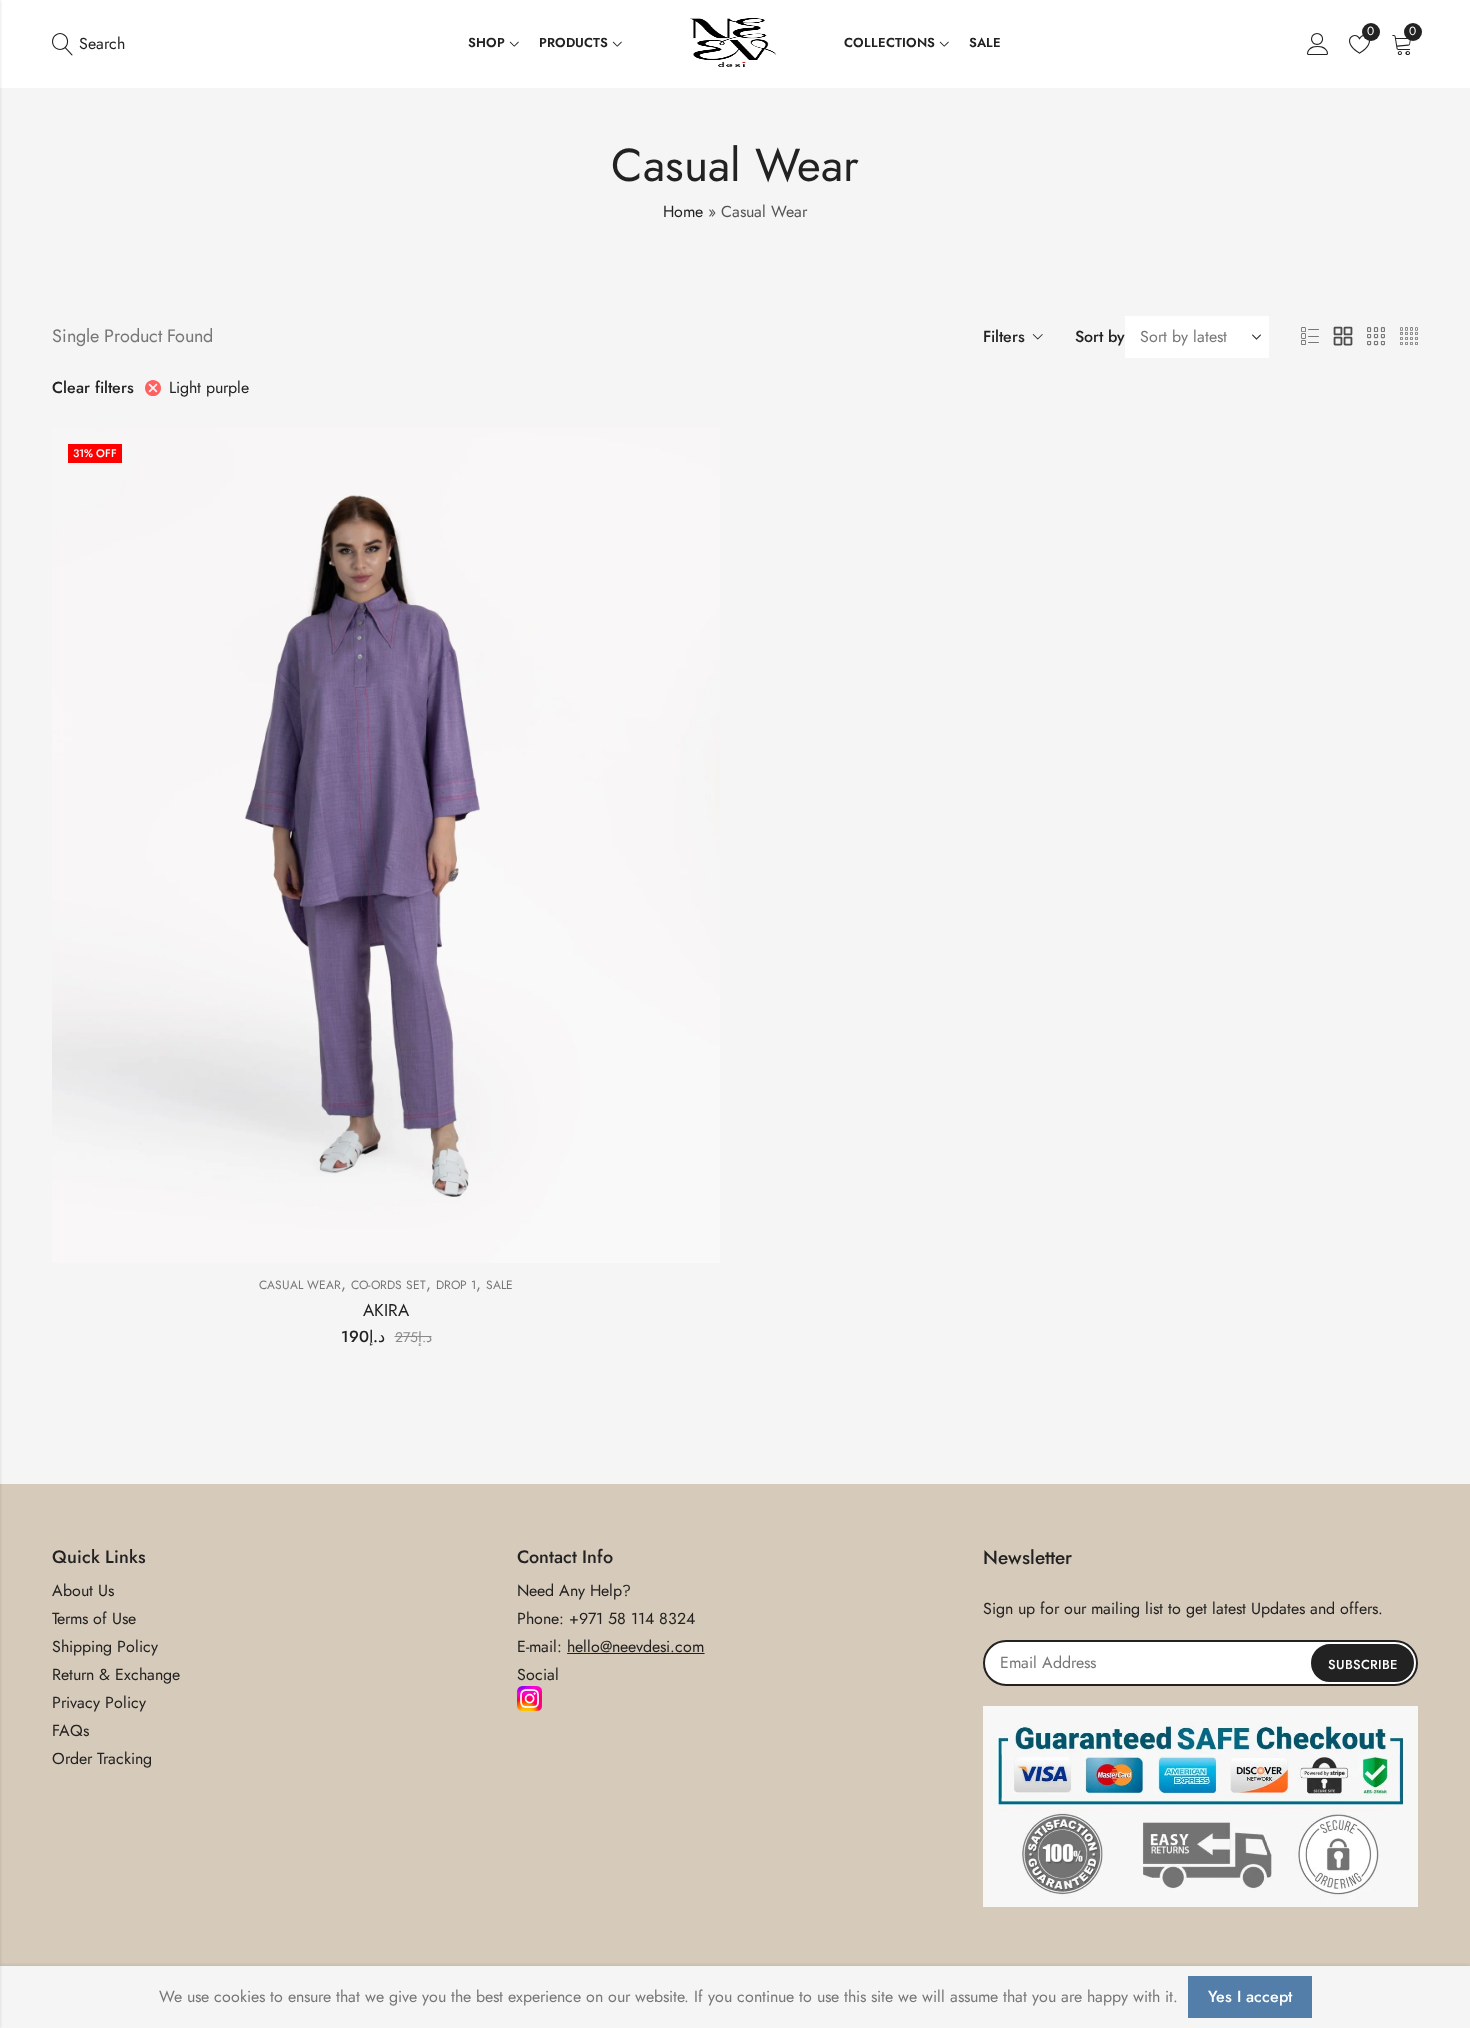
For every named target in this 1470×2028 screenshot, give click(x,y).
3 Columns (1376, 337)
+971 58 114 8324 (632, 1618)
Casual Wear (300, 1285)
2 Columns (1343, 337)
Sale (499, 1285)
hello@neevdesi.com (635, 1646)
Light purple (209, 387)
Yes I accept (1250, 1996)
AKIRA (386, 1310)
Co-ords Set (388, 1285)
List (1310, 337)
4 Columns (1409, 337)
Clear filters (93, 387)
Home (683, 211)
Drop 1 (456, 1285)
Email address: (1200, 1663)
